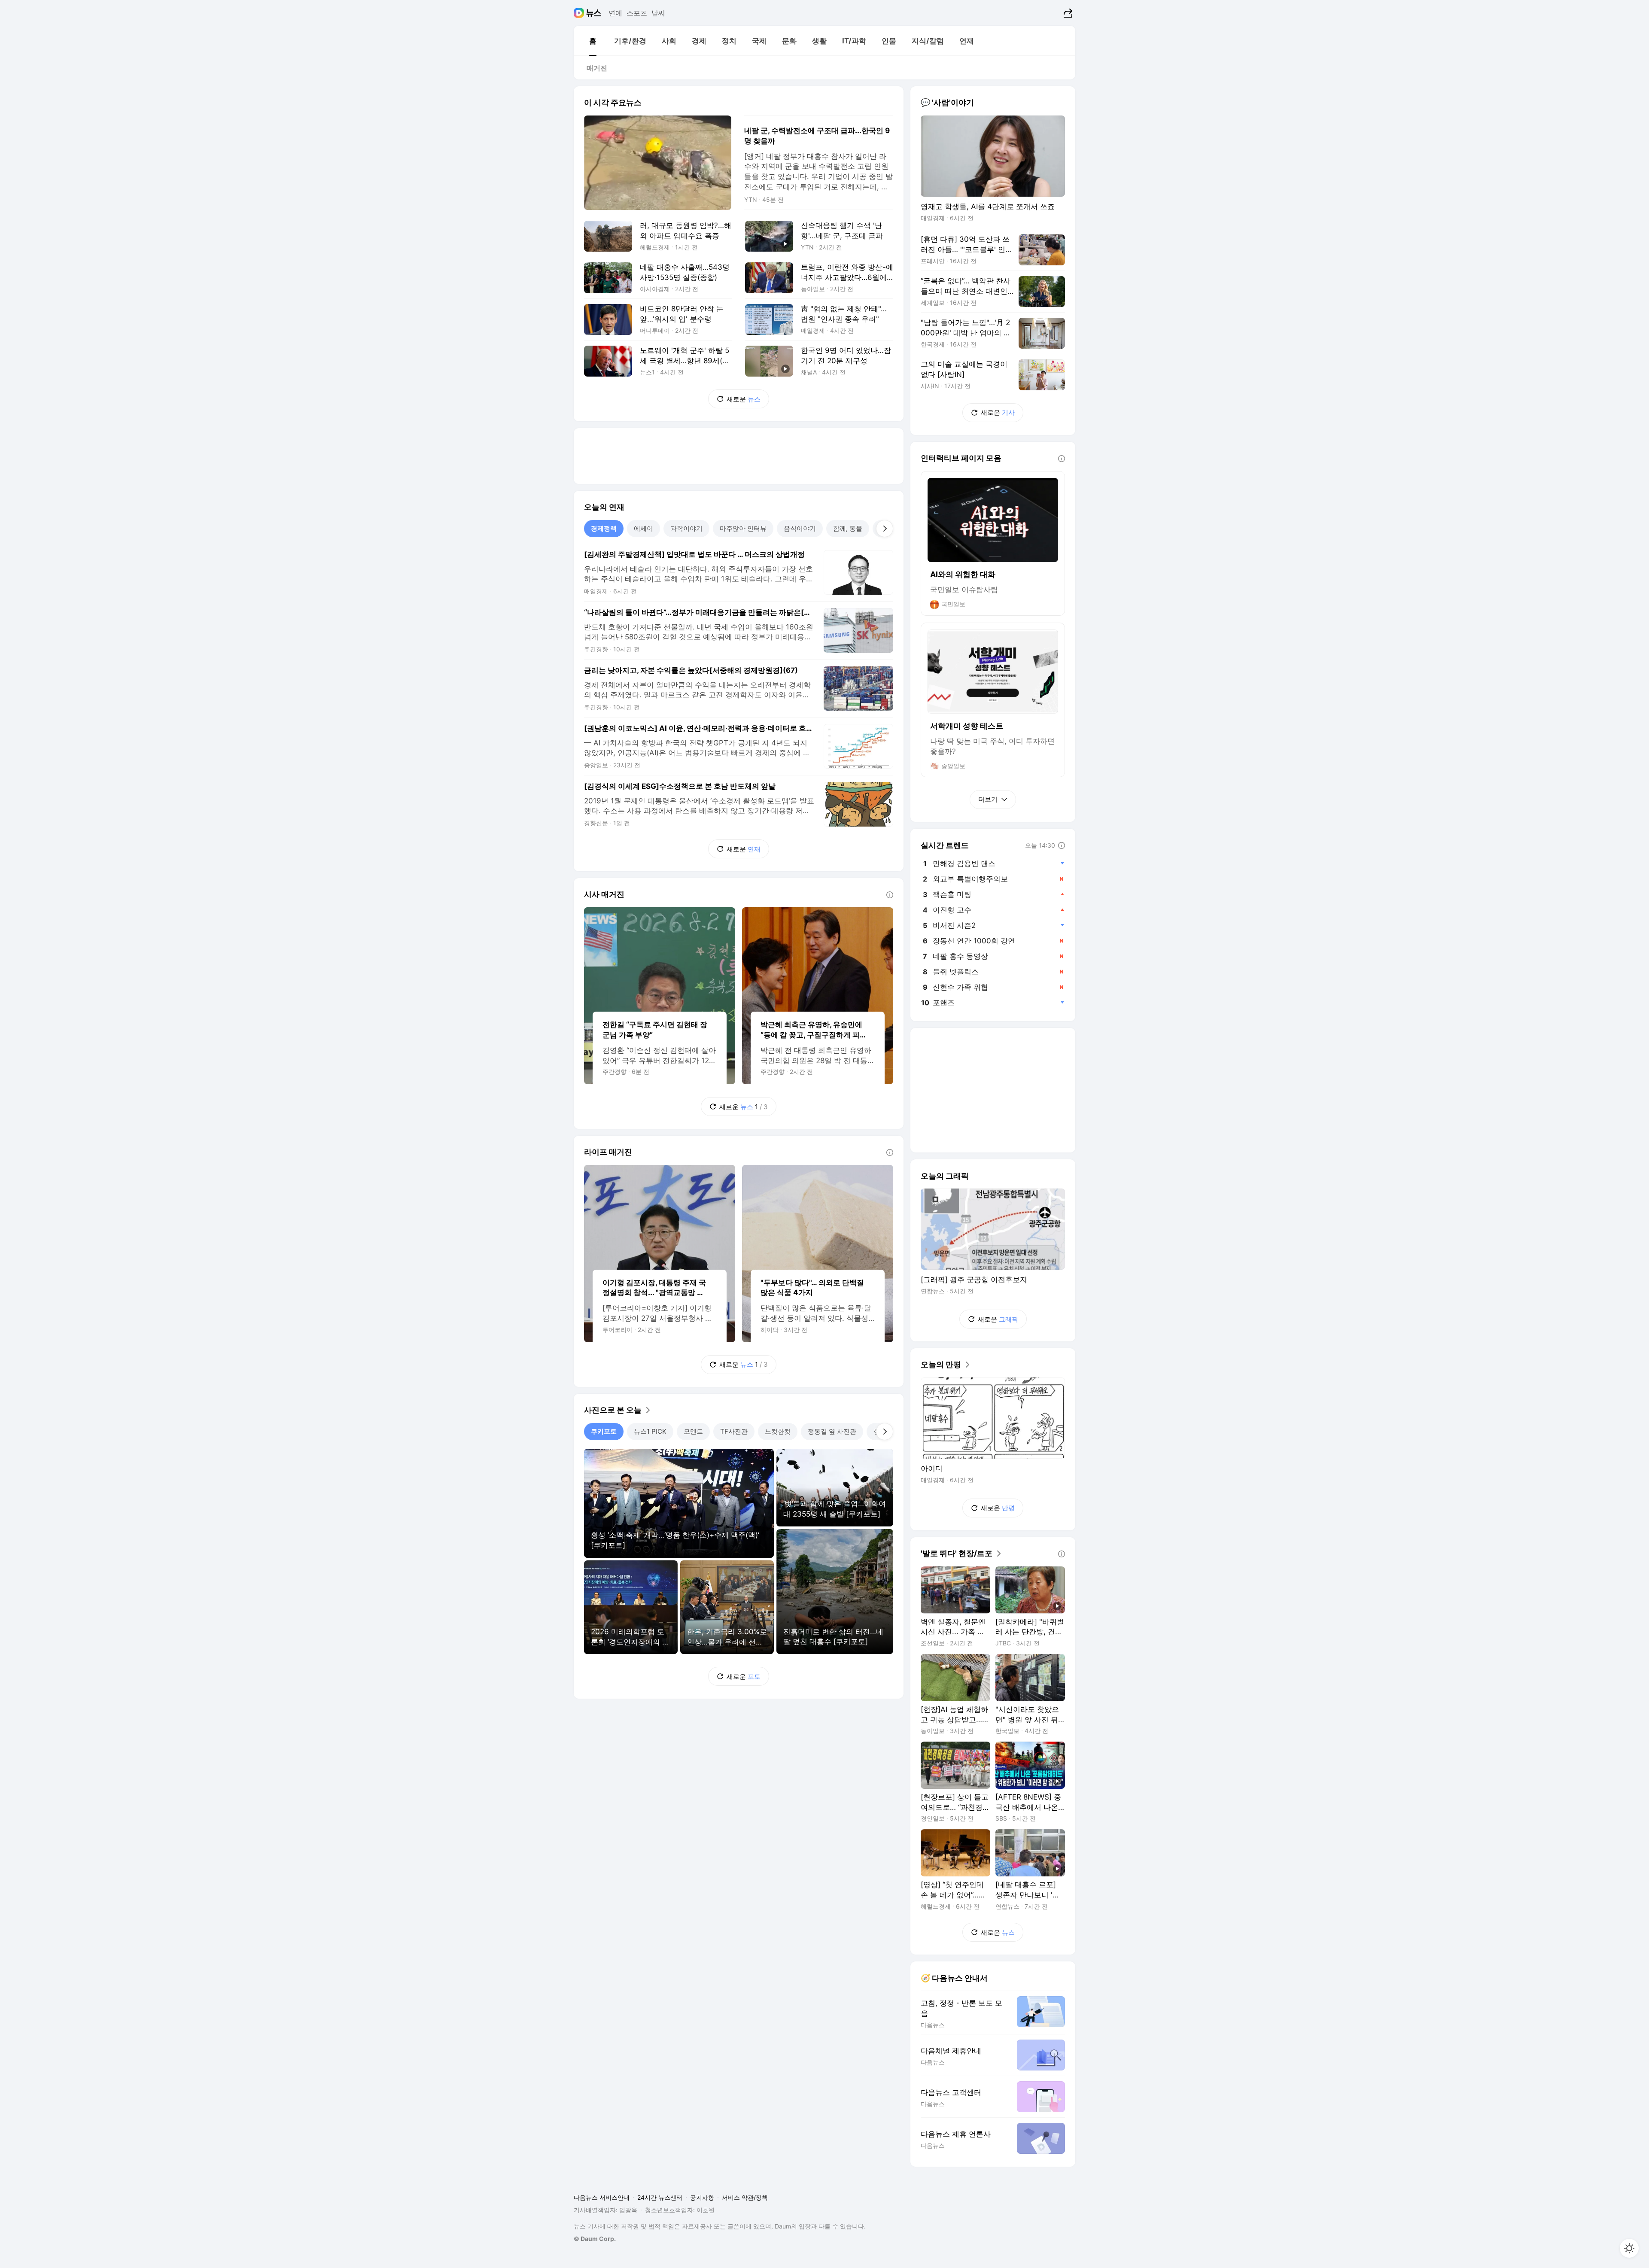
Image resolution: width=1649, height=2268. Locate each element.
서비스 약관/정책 (745, 2197)
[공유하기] (1067, 13)
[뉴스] (594, 13)
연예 (615, 13)
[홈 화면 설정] (1629, 2248)
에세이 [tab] (643, 528)
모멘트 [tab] (693, 1431)
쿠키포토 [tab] (604, 1431)
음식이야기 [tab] (800, 528)
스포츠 (637, 13)
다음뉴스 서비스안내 (602, 2197)
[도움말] (890, 895)
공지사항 (702, 2197)
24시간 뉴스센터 (660, 2197)
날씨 (658, 13)
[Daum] (580, 13)
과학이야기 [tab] (686, 528)
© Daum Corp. (595, 2239)
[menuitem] (593, 41)
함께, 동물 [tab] (848, 528)
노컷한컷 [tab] (778, 1431)
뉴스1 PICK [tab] (650, 1431)
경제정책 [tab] (604, 528)
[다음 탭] (885, 529)
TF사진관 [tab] (734, 1431)
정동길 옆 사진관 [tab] (832, 1431)
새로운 (744, 399)
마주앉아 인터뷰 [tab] (743, 528)
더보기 (988, 799)
